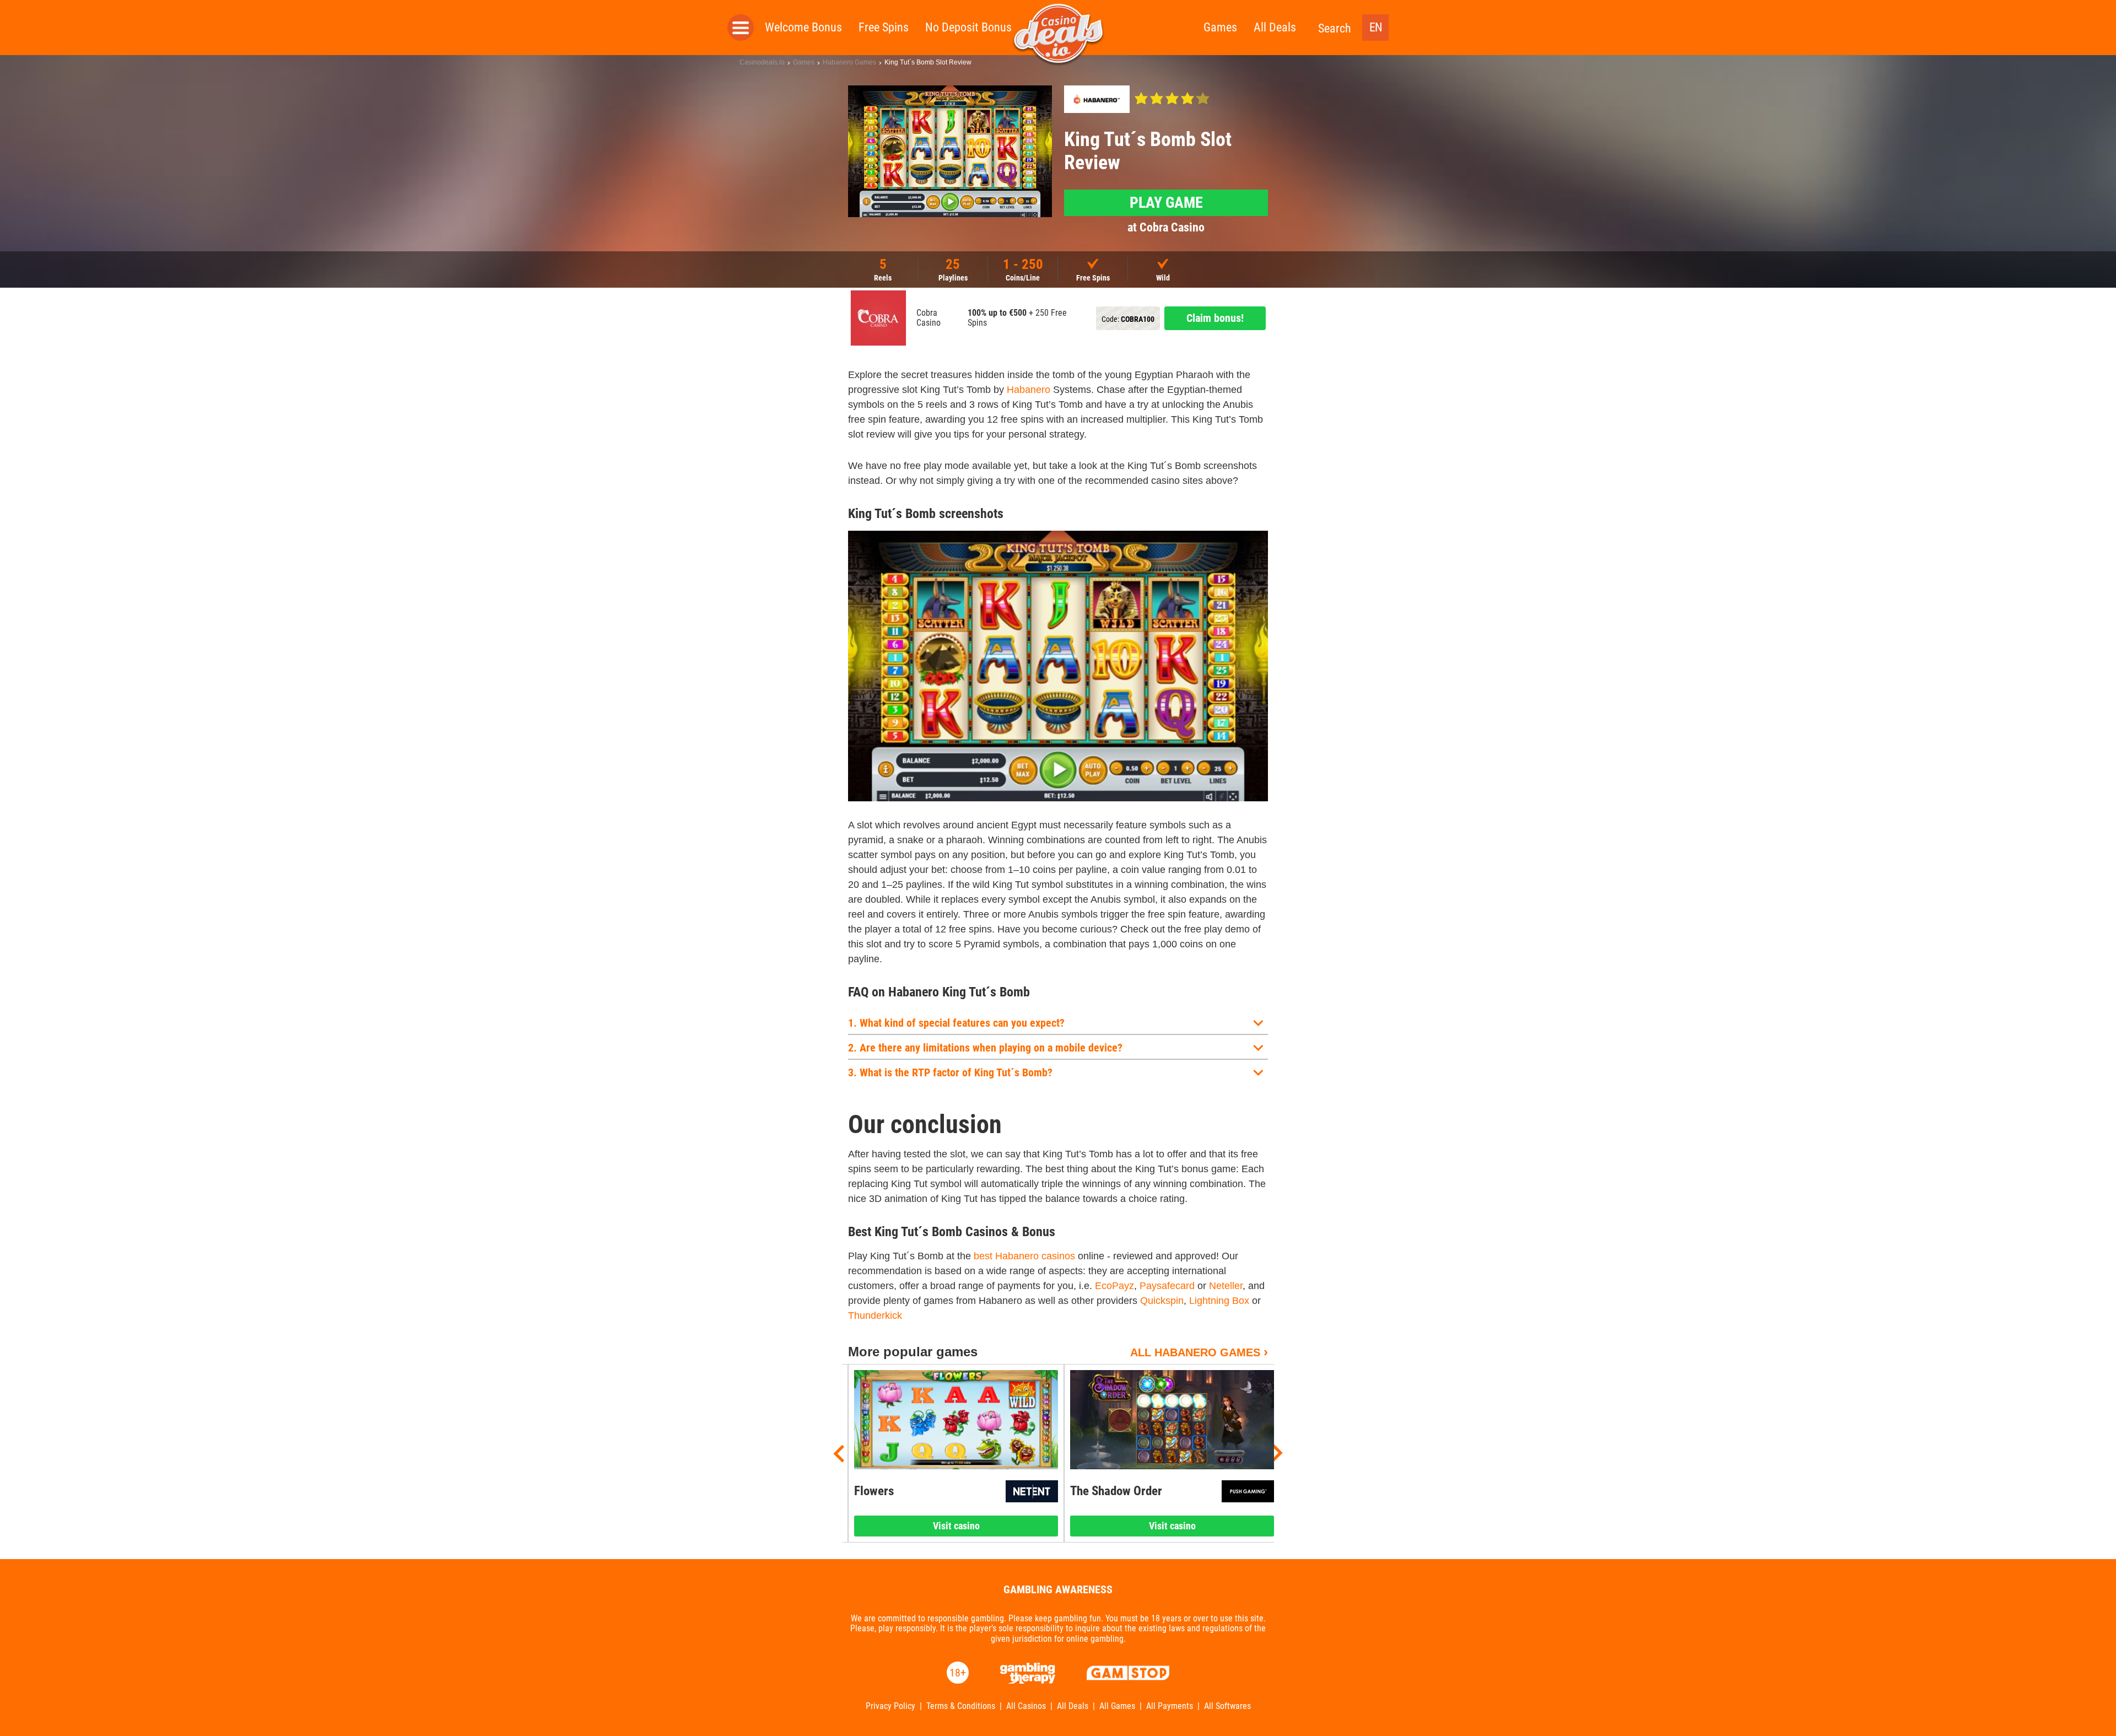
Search (1335, 28)
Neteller (1226, 1286)
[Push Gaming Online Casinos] (1248, 1491)
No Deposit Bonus (968, 27)
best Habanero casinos (1024, 1256)
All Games (1117, 1706)
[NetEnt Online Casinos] (1032, 1491)
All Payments (1170, 1706)
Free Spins (884, 27)
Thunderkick (875, 1316)
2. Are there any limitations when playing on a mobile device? (985, 1048)
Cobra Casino (929, 318)
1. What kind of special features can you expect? (956, 1023)
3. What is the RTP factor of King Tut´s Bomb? (950, 1072)
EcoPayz (1114, 1286)
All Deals (1275, 27)
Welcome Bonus (803, 27)
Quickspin (1162, 1301)
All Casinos (1026, 1706)
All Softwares (1227, 1706)
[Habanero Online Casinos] (1097, 99)
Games (1220, 27)
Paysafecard (1167, 1286)
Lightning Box (1219, 1301)
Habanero (1029, 390)
